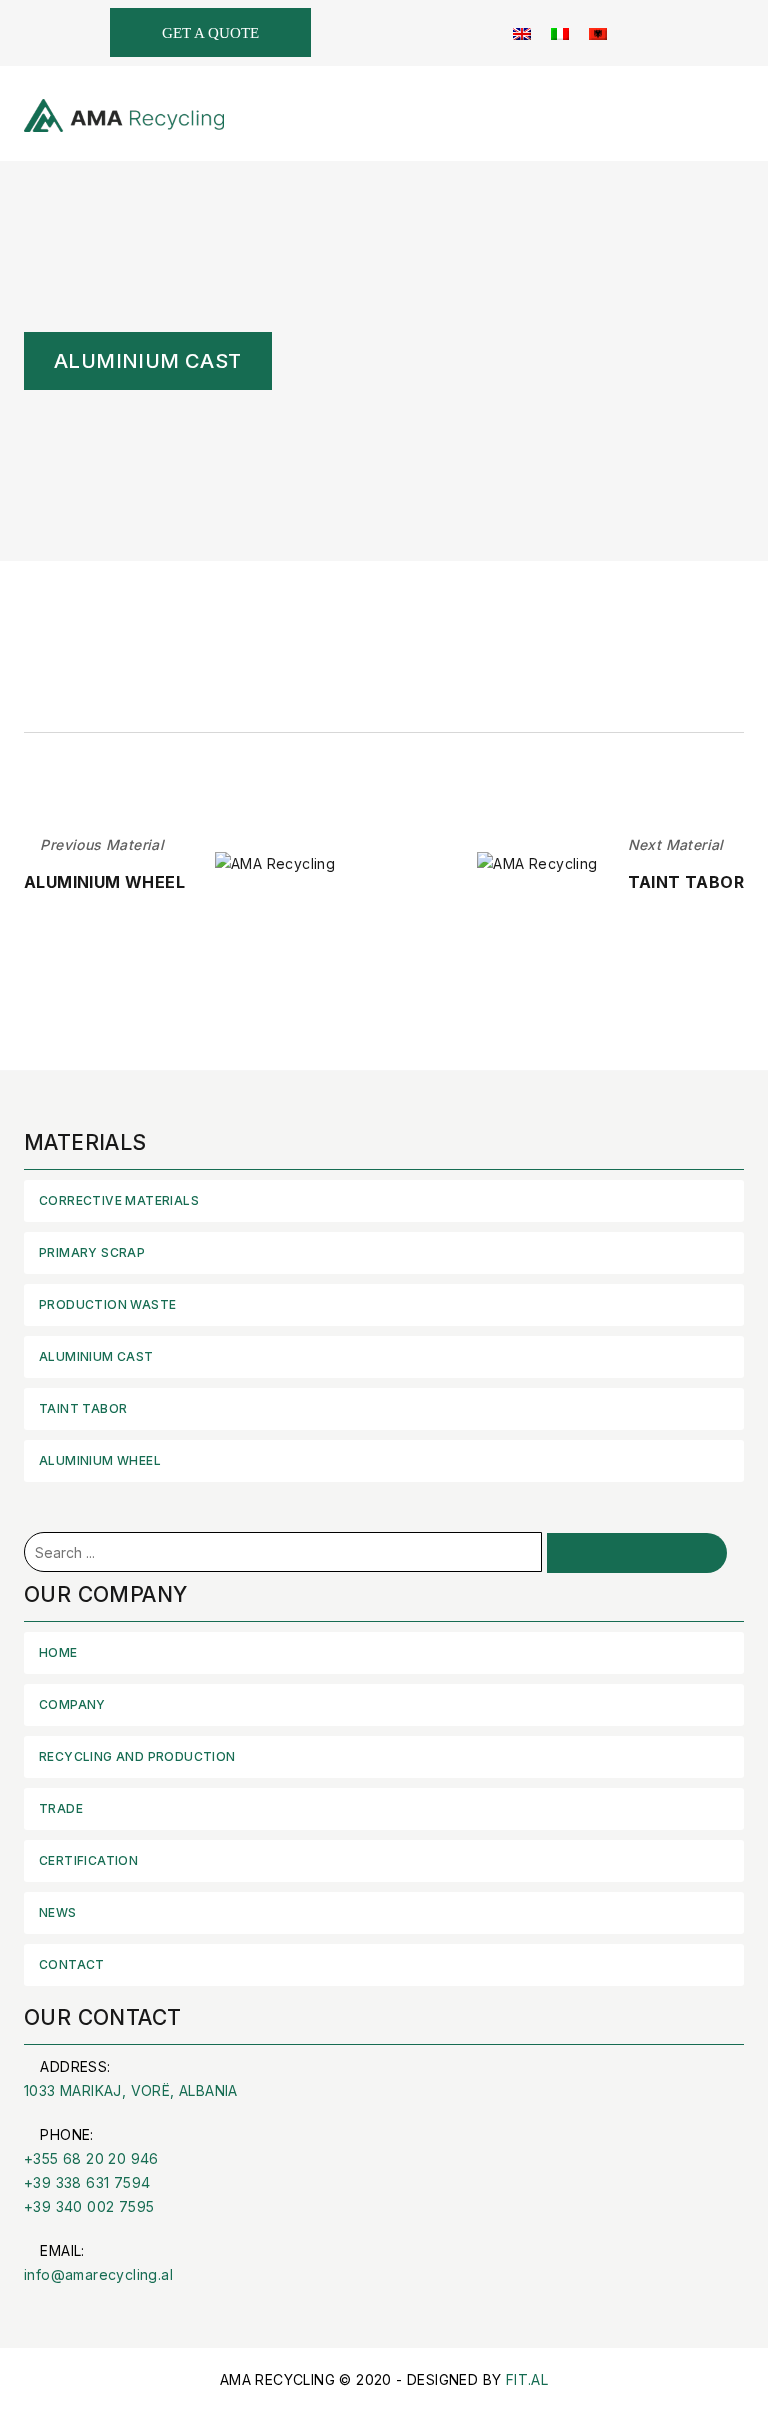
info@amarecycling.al (98, 2274)
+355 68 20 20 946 (91, 2158)
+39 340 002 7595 (89, 2206)
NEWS (58, 1912)
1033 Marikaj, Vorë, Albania (131, 2090)
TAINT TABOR (83, 1408)
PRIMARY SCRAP (92, 1252)
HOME (58, 1652)
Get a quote (210, 33)
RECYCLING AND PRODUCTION (137, 1756)
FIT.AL (527, 2379)
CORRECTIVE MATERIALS (119, 1200)
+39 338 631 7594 (87, 2182)
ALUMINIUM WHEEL (100, 1460)
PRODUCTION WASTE (107, 1304)
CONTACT (72, 1964)
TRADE (61, 1808)
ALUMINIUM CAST (96, 1356)
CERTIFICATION (88, 1860)
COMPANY (72, 1704)
